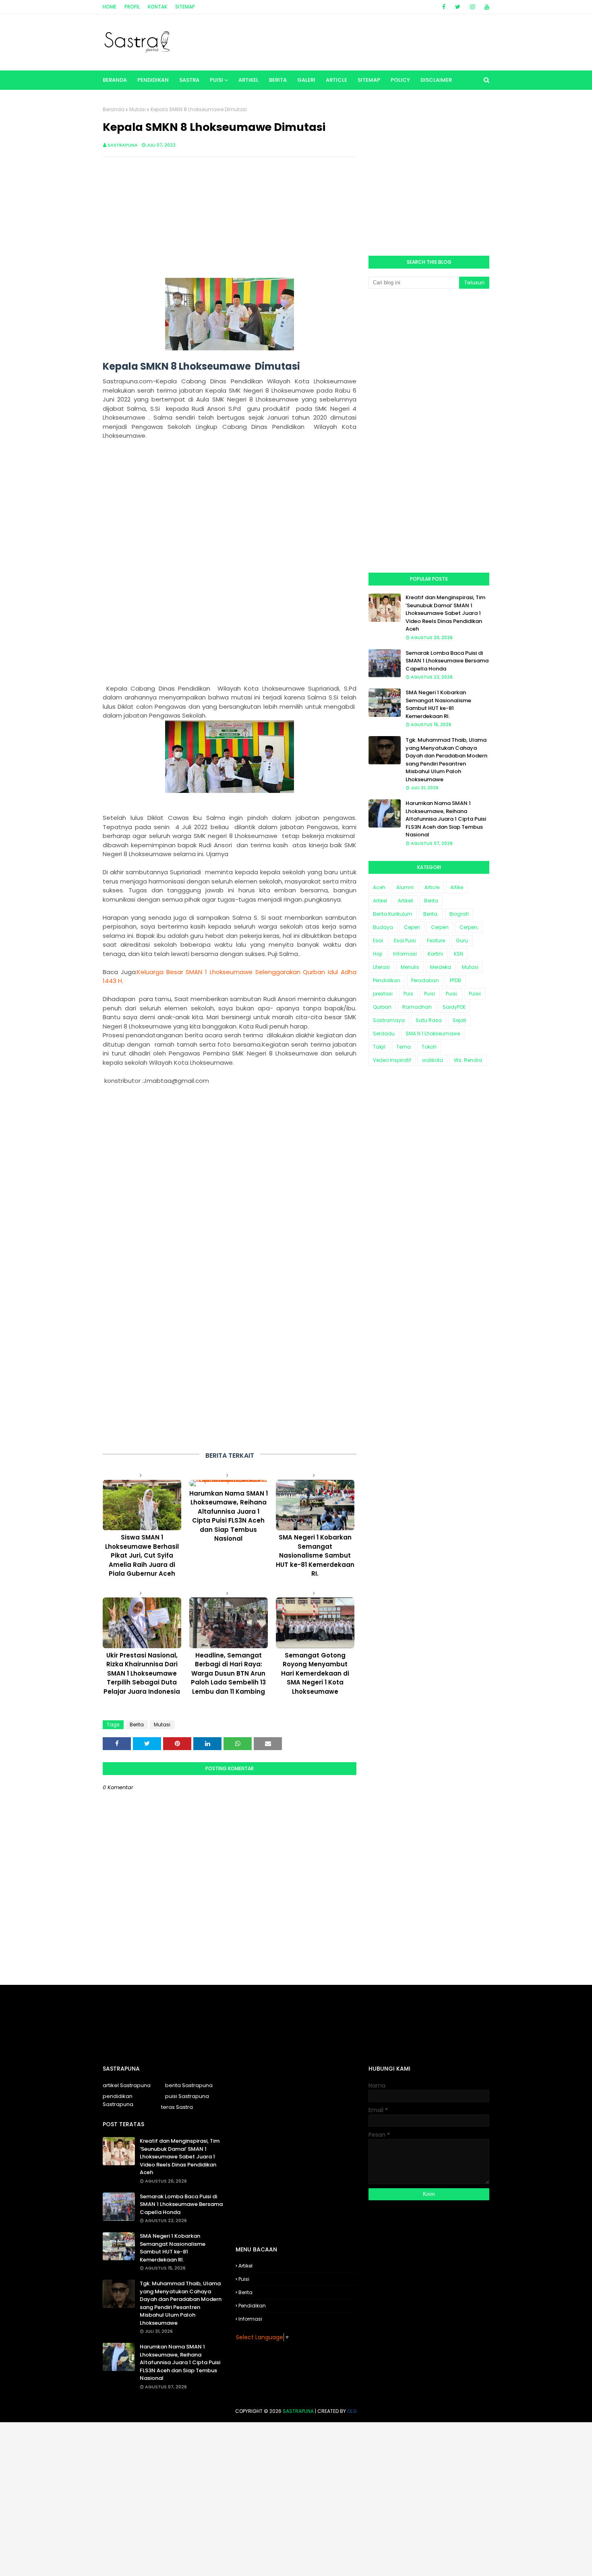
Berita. (431, 914)
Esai (378, 940)
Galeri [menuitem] (306, 80)
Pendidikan (387, 980)
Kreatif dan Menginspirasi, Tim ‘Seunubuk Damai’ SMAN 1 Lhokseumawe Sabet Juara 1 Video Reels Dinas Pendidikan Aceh (445, 613)
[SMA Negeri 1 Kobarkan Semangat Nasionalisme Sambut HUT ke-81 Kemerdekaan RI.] (315, 1505)
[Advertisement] (230, 221)
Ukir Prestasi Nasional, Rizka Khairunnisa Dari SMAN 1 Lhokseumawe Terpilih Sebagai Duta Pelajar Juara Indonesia (142, 1673)
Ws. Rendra (468, 1060)
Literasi (381, 967)
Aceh (379, 887)
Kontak (157, 7)
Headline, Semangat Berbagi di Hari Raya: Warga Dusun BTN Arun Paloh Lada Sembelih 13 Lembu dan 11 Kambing (228, 1673)
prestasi (383, 994)
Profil (132, 7)
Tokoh (429, 1047)
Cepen (412, 927)
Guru (462, 940)
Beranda (114, 109)
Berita (137, 1725)
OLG (352, 2411)
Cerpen (440, 927)
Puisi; (452, 994)
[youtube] (485, 7)
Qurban (382, 1007)
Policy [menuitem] (400, 80)
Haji (378, 954)
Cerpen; (469, 927)
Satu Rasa (429, 1020)
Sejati (460, 1020)
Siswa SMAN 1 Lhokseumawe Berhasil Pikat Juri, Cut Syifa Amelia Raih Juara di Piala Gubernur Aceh (142, 1555)
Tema (404, 1047)
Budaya (383, 927)
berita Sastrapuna (189, 2085)
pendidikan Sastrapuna (118, 2100)
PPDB (455, 980)
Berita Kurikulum (393, 914)
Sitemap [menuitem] (369, 80)
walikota (433, 1060)
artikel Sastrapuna (127, 2085)
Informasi (405, 954)
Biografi (459, 914)
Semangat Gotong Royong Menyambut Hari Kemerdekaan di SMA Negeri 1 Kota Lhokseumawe (315, 1673)
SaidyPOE (454, 1007)
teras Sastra (177, 2107)
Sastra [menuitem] (189, 80)
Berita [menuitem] (278, 80)
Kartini (435, 954)
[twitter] (458, 7)
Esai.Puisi (405, 940)
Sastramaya (389, 1020)
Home (110, 7)
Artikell (406, 901)
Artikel (380, 901)
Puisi (430, 994)
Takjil (379, 1047)
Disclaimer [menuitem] (436, 80)
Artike (457, 887)
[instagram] (472, 7)
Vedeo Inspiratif (392, 1060)
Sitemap (185, 7)
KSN (458, 954)
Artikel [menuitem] (248, 80)
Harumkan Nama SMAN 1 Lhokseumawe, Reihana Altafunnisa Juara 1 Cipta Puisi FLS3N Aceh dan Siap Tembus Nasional (229, 1516)
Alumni (405, 887)
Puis (408, 994)
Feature (436, 940)
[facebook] (444, 7)
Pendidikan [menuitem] (153, 80)
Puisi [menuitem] (216, 80)
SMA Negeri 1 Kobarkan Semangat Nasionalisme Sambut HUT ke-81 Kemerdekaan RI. (315, 1555)
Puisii (475, 994)
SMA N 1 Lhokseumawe (433, 1034)
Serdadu (384, 1034)
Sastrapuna (123, 145)
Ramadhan (417, 1007)
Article (432, 887)
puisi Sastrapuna (187, 2096)
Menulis (410, 967)
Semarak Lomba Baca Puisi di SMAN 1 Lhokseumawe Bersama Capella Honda (447, 661)
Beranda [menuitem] (115, 80)
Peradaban (425, 980)
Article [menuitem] (336, 80)
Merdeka (441, 967)
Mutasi (138, 109)
